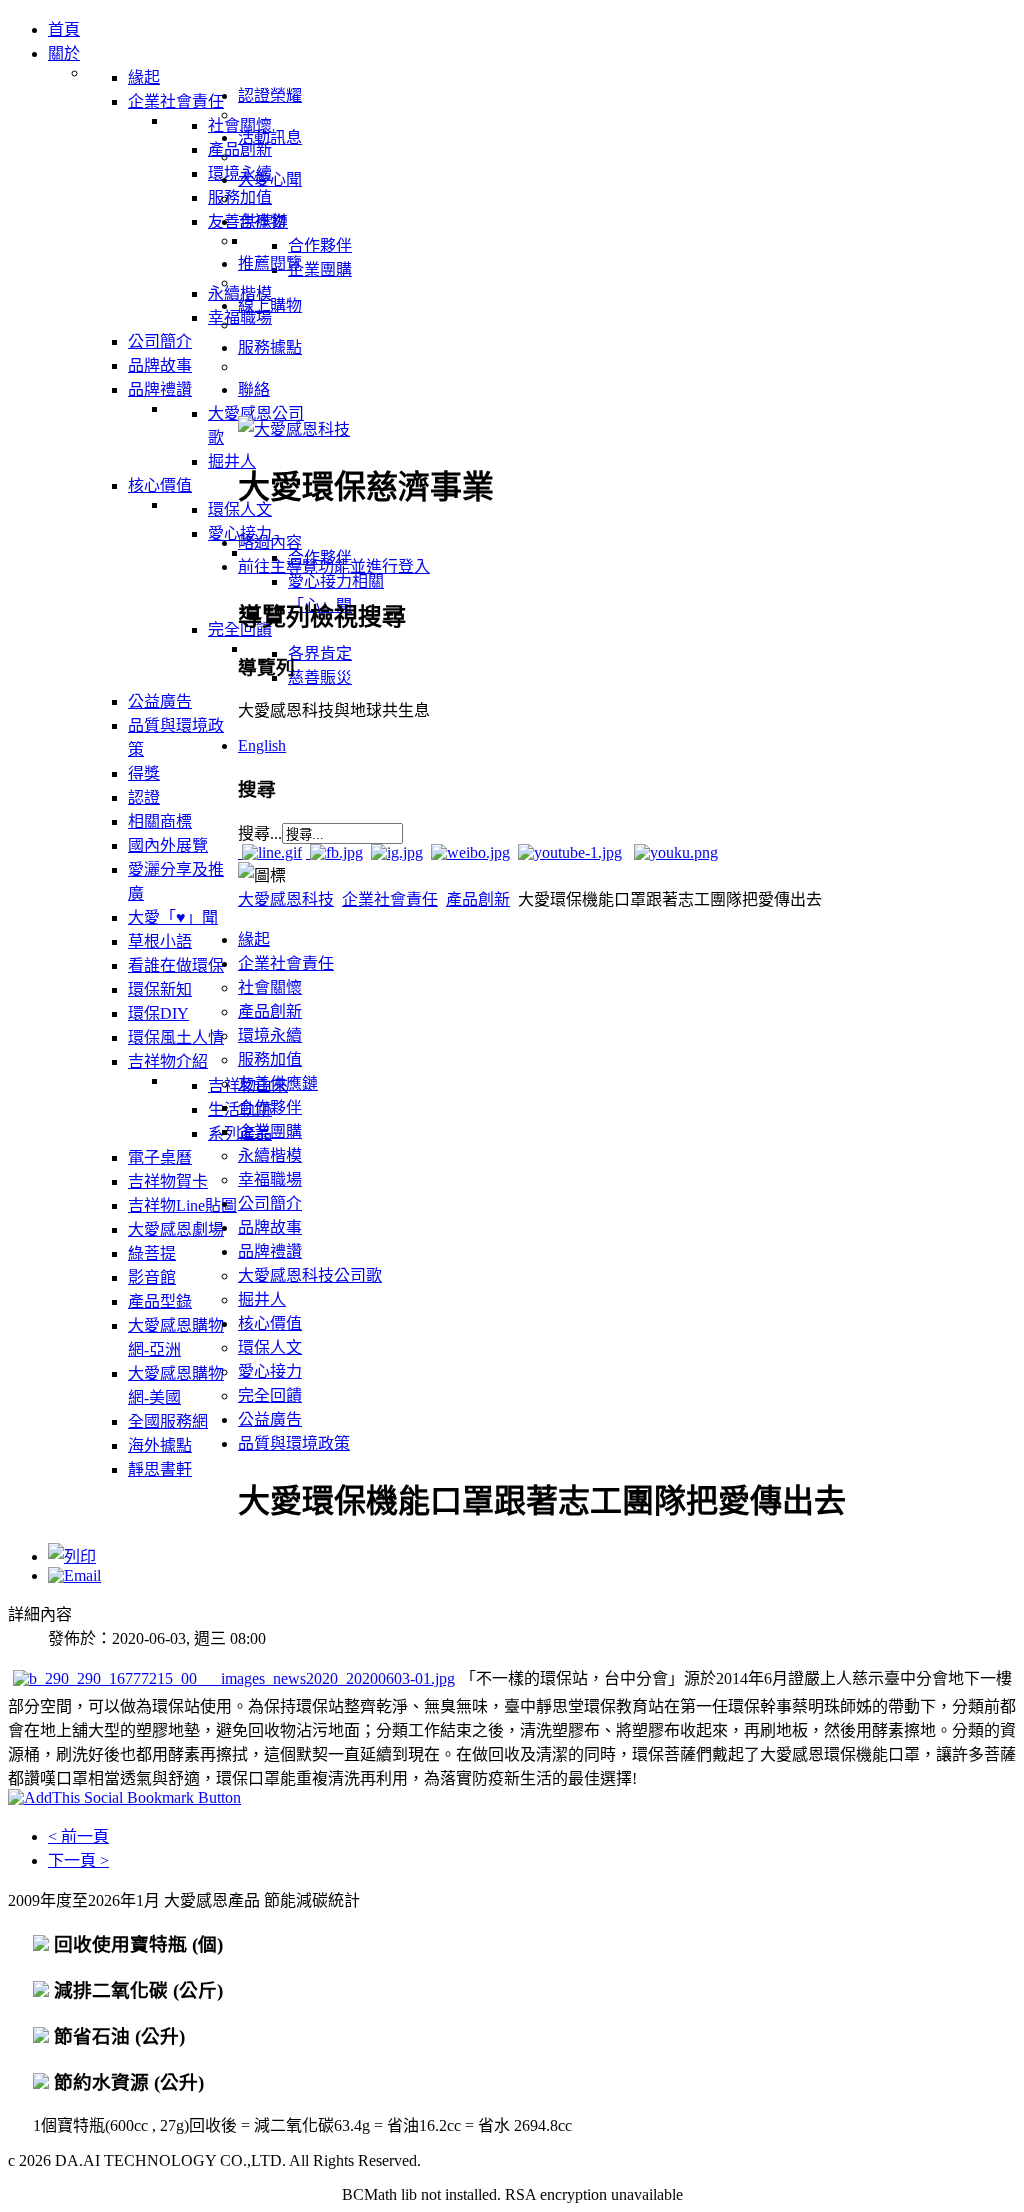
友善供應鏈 (278, 1083)
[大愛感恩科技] (294, 429)
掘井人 (262, 1299)
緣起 (254, 939)
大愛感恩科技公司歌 (310, 1275)
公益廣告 (270, 1419)
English (262, 745)
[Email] (74, 1575)
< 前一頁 (78, 1836)
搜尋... (260, 833)
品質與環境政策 (294, 1443)
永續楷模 (270, 1155)
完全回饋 (270, 1395)
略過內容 (270, 542)
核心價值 (270, 1323)
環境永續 (270, 1035)
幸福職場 (270, 1179)
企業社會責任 (390, 899)
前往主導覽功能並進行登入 (334, 566)
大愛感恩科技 (286, 899)
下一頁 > (78, 1860)
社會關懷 (270, 987)
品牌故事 (270, 1227)
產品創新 (478, 899)
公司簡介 (270, 1203)
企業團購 (270, 1131)
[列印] (72, 1556)
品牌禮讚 (270, 1251)
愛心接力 (270, 1371)
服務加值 (270, 1059)
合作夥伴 (270, 1107)
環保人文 (270, 1347)
